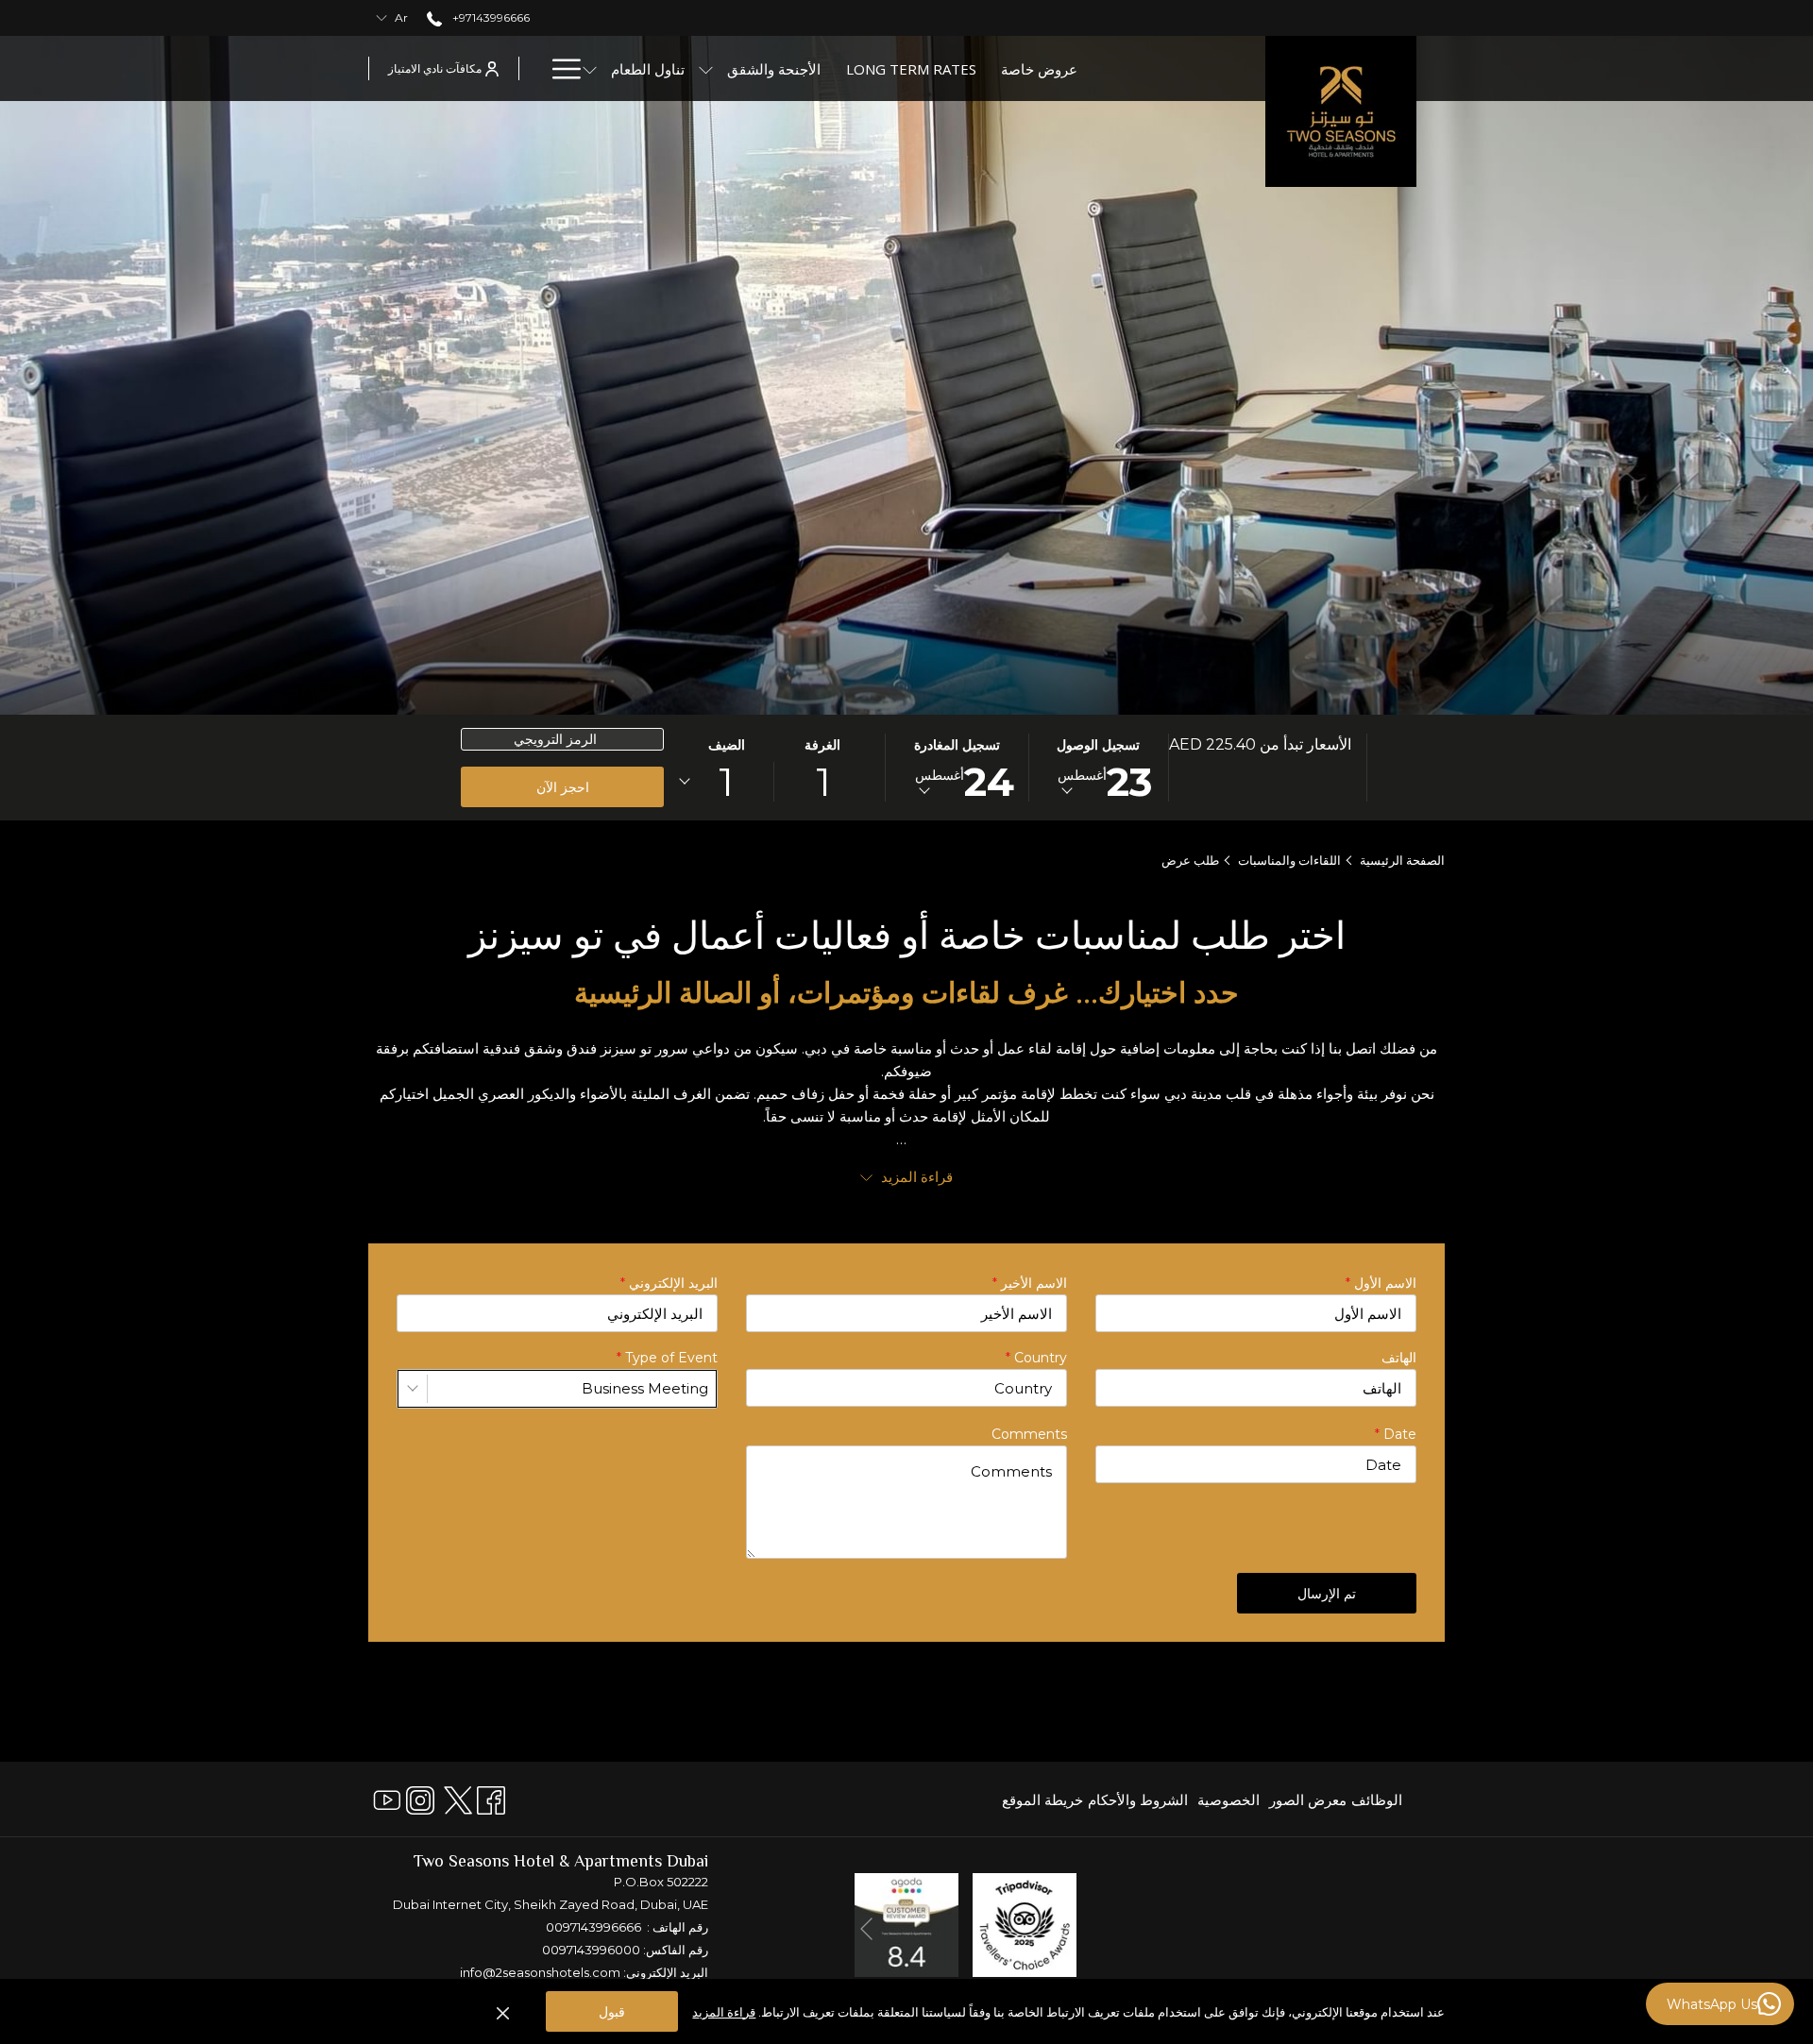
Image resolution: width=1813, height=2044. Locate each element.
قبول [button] (612, 2011)
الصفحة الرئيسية (1402, 860)
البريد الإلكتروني (669, 1283)
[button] (1098, 768)
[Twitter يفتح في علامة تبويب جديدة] (458, 1798)
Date (1396, 1434)
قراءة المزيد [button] (915, 1177)
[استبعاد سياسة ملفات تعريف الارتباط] (503, 2012)
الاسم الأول (1381, 1283)
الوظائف (1377, 1800)
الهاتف (1399, 1358)
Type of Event (667, 1358)
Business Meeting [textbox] (645, 1388)
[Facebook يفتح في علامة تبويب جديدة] (491, 1798)
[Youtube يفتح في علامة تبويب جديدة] (387, 1798)
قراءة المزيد (724, 2012)
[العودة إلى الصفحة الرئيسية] (1341, 111)
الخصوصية (1228, 1800)
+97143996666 (490, 17)
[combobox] (557, 1389)
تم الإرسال (1327, 1593)
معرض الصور (1308, 1800)
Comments (1029, 1434)
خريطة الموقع (1042, 1800)
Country (1036, 1358)
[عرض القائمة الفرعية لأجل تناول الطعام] (590, 68)
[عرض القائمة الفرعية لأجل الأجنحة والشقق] (706, 68)
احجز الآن (563, 787)
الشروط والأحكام (1138, 1800)
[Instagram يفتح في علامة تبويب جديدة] (420, 1798)
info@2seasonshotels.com (540, 1972)
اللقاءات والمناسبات (1289, 860)
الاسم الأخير (1030, 1283)
